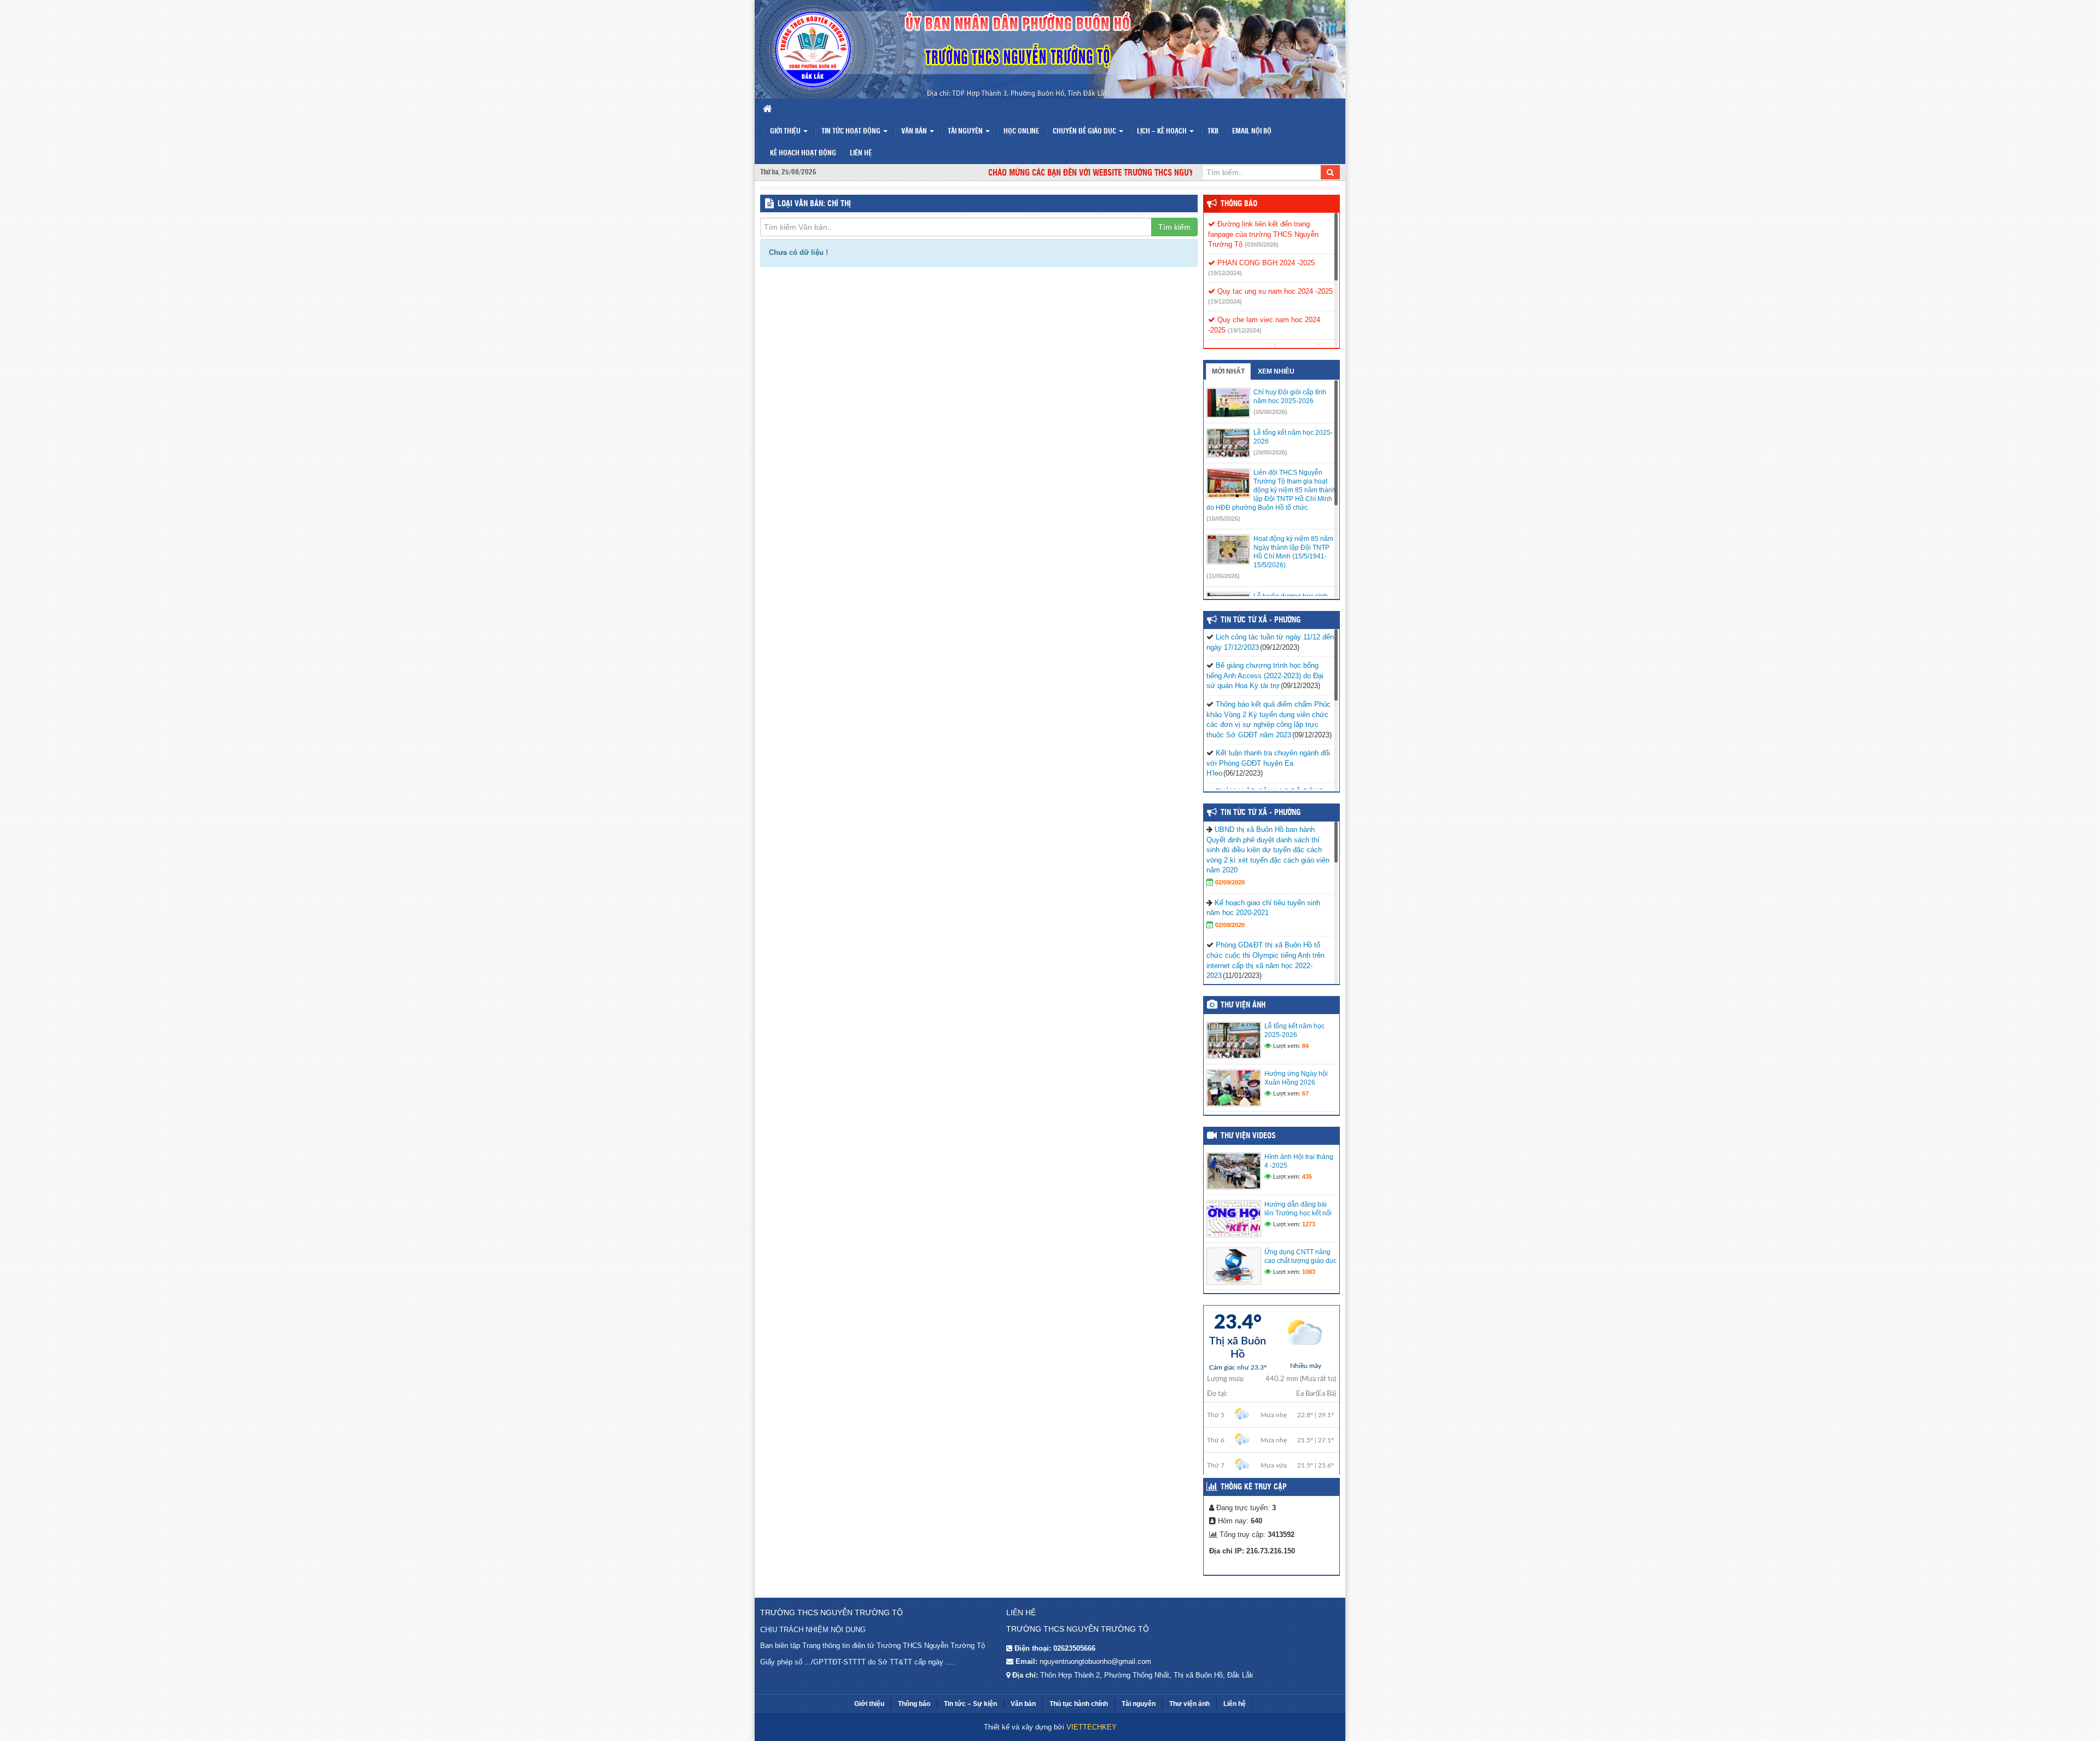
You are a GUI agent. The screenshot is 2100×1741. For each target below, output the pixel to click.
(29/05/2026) (1270, 452)
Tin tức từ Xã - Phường (1261, 813)
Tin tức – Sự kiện (970, 1704)
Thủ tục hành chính (1079, 1704)
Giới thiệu (786, 132)
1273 (1309, 1224)
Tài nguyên (966, 132)
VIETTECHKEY (1092, 1727)
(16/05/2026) (1223, 519)
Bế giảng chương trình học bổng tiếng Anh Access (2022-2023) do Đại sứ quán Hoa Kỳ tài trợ (1265, 676)
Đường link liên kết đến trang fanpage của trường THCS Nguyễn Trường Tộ (1263, 234)
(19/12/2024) (1225, 273)
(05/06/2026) (1270, 412)
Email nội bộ (1252, 132)
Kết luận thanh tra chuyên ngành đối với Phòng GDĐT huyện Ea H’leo (1268, 763)
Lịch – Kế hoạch (1163, 132)
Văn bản (915, 132)
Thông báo (1239, 204)
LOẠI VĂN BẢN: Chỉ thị (814, 204)
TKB (1213, 132)
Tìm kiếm (1174, 227)
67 (1305, 1093)
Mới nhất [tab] (1228, 371)
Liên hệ (861, 153)
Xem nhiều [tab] (1276, 371)
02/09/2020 (1230, 882)
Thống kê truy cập (1254, 1487)
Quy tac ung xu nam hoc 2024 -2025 (1274, 291)
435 (1307, 1177)
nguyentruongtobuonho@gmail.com (1095, 1661)
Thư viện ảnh (1243, 1005)
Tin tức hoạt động (852, 132)
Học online (1021, 132)
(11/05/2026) (1223, 576)
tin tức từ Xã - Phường (1261, 620)
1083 (1309, 1272)
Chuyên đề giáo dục (1085, 132)
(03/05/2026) (1262, 244)
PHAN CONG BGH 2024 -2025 (1265, 263)
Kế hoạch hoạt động (803, 153)
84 (1305, 1046)
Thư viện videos (1248, 1136)
